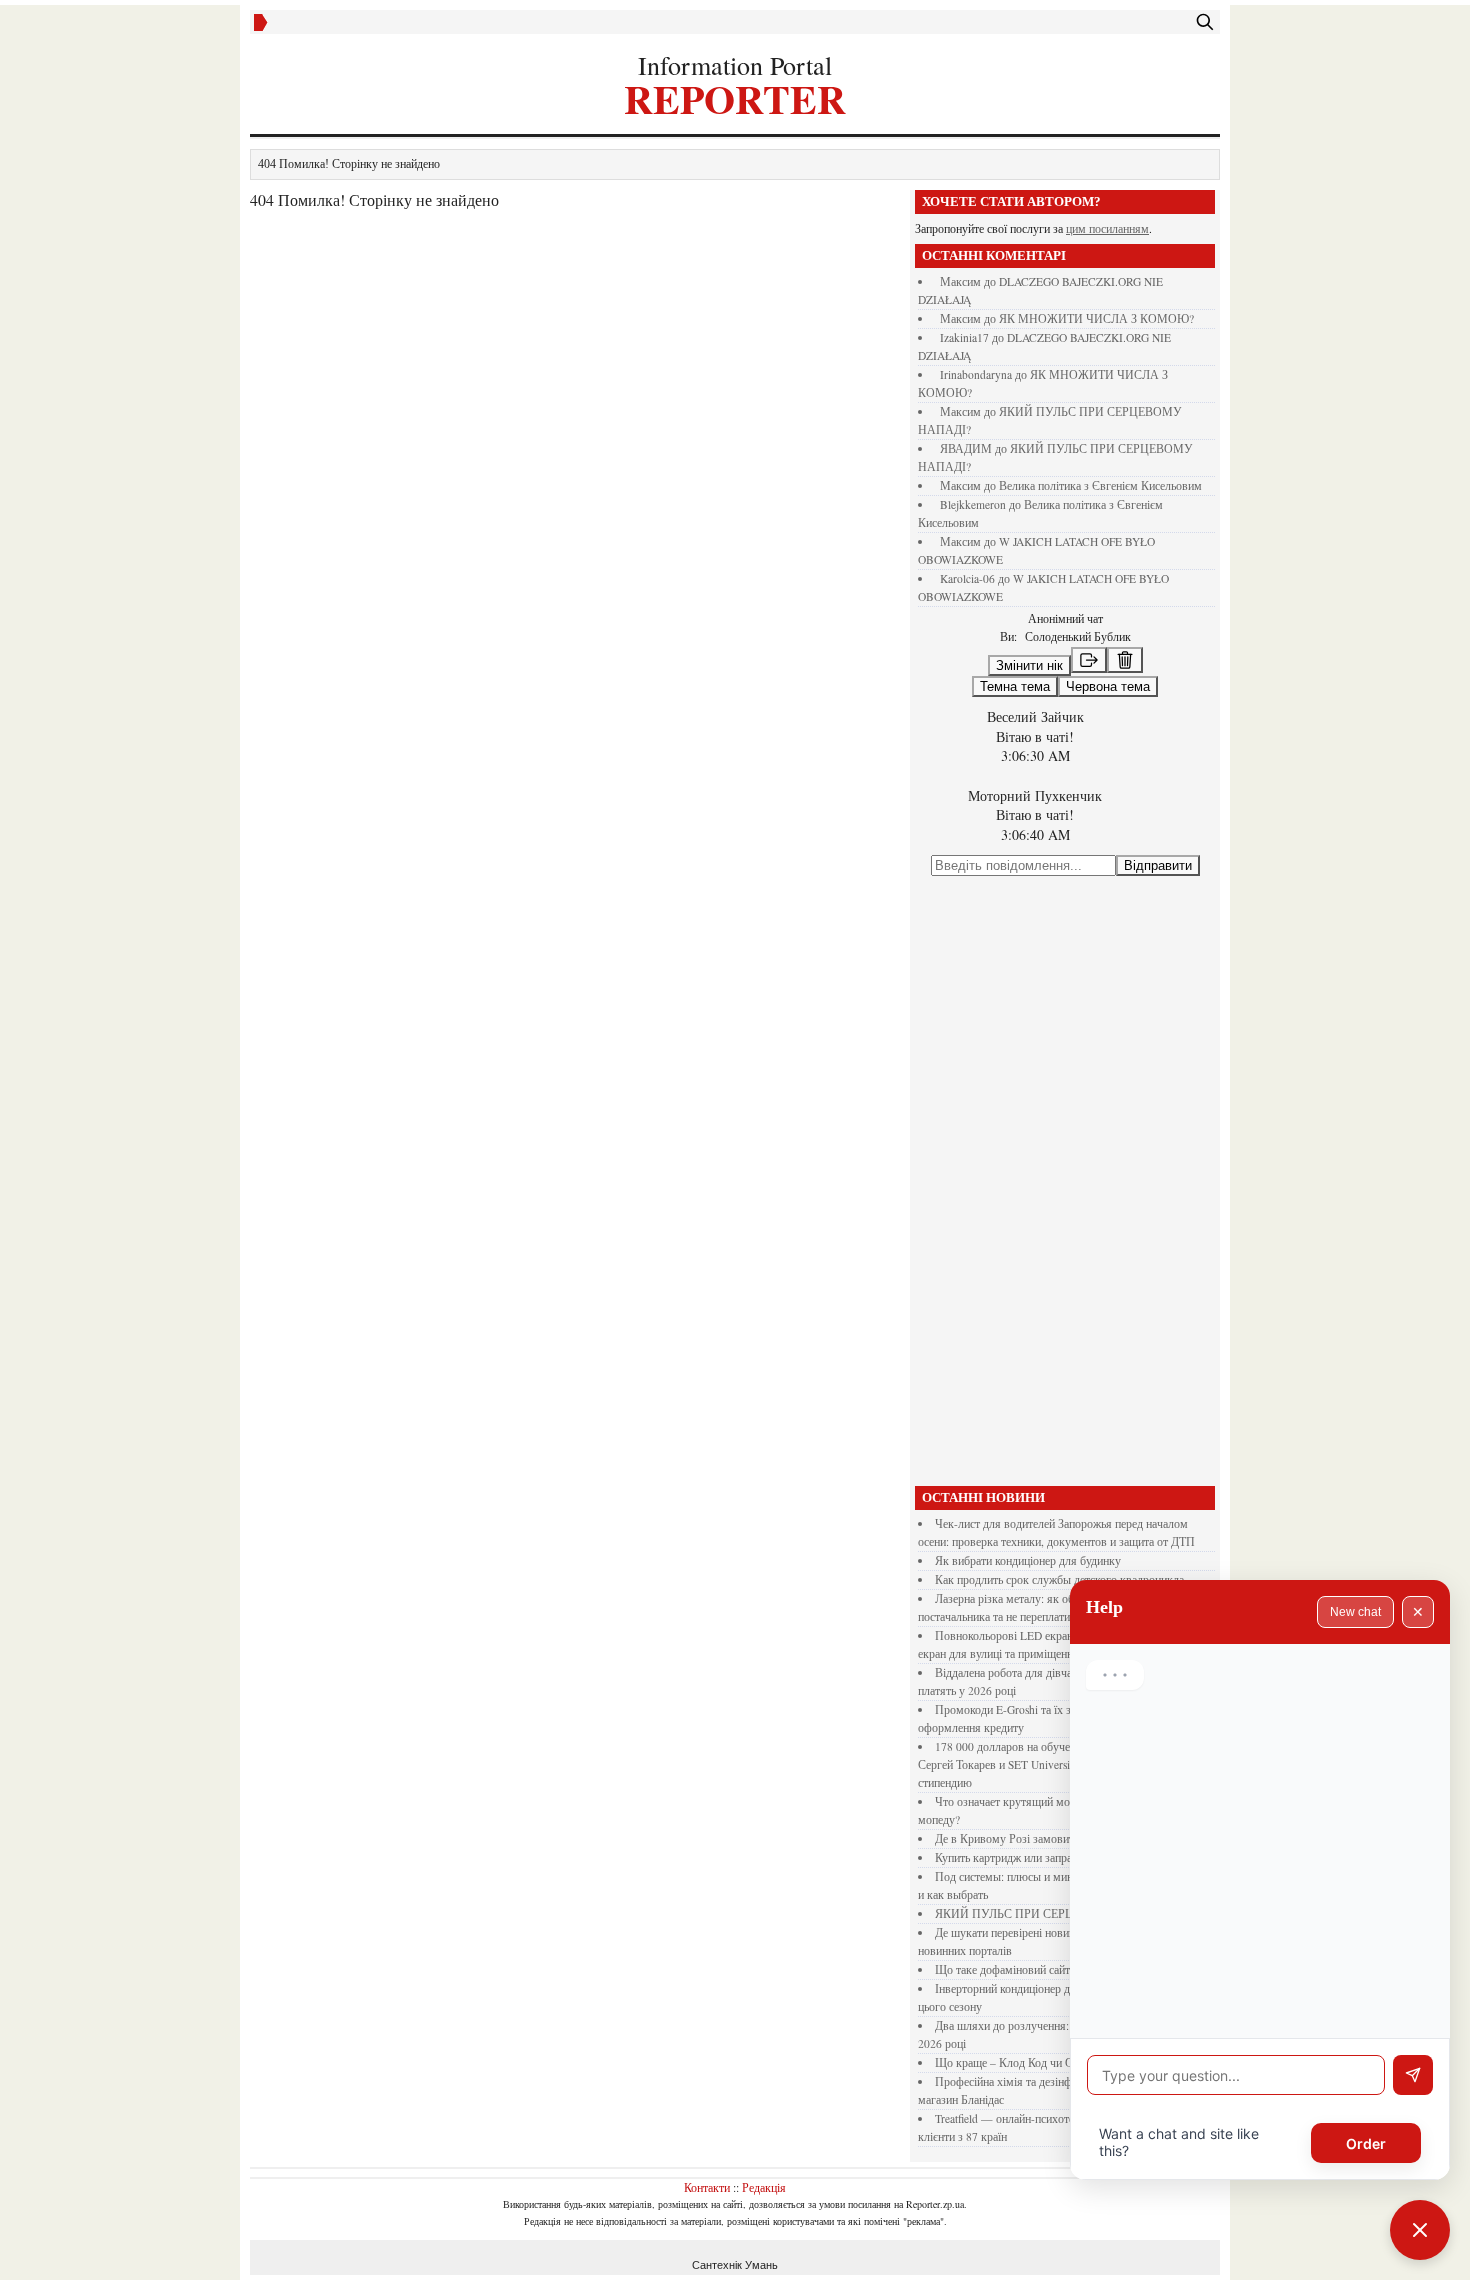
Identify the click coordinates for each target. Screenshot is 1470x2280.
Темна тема (1015, 686)
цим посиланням (1107, 228)
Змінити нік (1029, 665)
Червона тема (1108, 686)
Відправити (1158, 865)
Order (1366, 2143)
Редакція (764, 2187)
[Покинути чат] (1089, 660)
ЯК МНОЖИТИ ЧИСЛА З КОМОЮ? (1096, 318)
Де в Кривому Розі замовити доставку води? (1047, 1838)
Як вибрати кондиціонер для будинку (1028, 1560)
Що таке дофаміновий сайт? (1005, 1969)
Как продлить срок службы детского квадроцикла (1059, 1579)
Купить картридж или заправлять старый (1036, 1857)
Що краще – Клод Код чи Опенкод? (1024, 2062)
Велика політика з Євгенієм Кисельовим (1100, 485)
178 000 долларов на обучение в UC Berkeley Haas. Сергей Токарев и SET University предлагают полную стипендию (1053, 1764)
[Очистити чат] (1125, 660)
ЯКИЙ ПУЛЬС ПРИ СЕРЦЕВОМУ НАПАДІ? (1054, 1913)
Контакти (707, 2187)
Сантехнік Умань (735, 2265)
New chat (1355, 1612)
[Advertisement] (1065, 1181)
